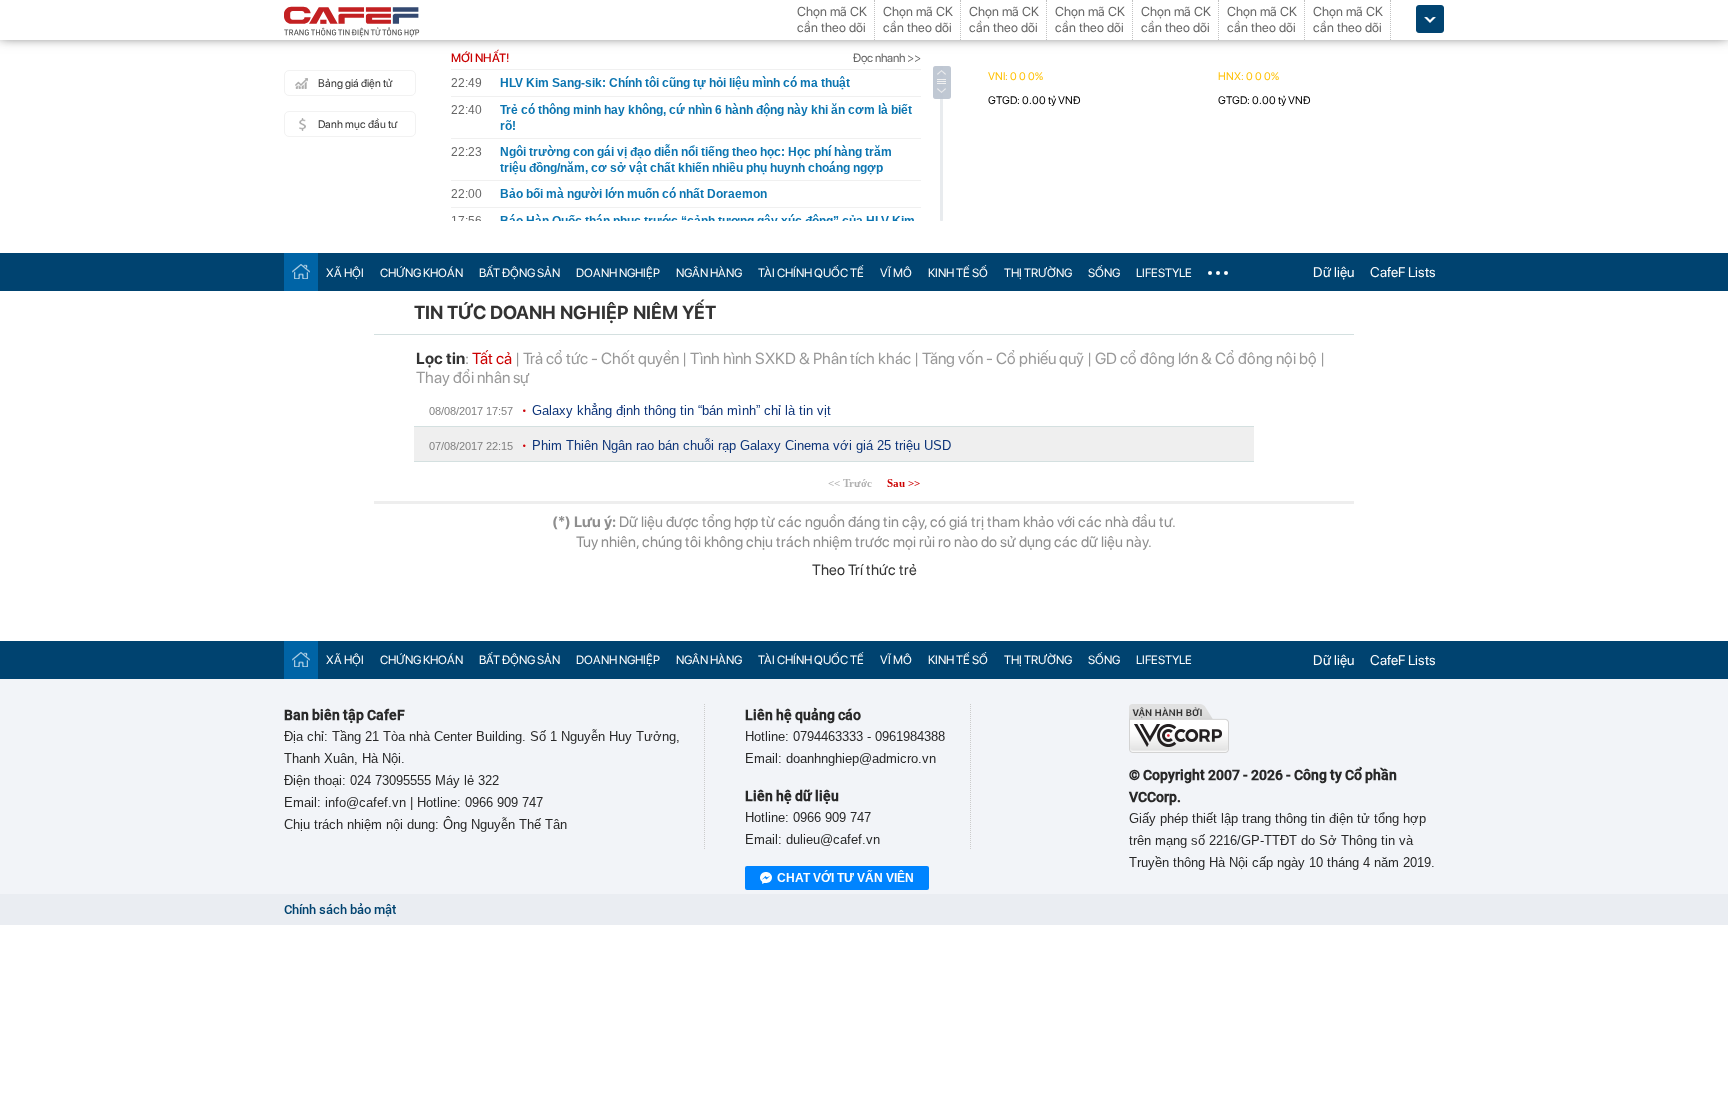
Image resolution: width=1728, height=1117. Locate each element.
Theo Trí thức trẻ (864, 570)
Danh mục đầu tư (357, 124)
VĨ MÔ (896, 273)
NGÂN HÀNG (709, 273)
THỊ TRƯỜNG (1038, 273)
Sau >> (903, 483)
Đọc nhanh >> (887, 58)
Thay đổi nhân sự (472, 377)
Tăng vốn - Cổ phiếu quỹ (1003, 358)
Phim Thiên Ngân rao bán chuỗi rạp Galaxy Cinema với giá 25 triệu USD (741, 445)
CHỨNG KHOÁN (421, 273)
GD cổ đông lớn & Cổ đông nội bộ (1206, 358)
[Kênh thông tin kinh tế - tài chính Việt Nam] (352, 23)
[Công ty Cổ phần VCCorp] (1179, 748)
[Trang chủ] (301, 271)
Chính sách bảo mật (340, 909)
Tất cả (492, 358)
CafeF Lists (1403, 272)
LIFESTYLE (1164, 273)
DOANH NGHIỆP (618, 273)
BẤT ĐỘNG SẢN (519, 273)
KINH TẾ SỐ (958, 273)
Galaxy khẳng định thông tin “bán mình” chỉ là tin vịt (681, 410)
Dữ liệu (1333, 272)
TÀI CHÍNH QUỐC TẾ (811, 273)
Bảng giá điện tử (355, 83)
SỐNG (1104, 273)
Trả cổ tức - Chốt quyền (601, 358)
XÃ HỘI (345, 273)
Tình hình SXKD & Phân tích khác (800, 358)
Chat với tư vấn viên (845, 878)
